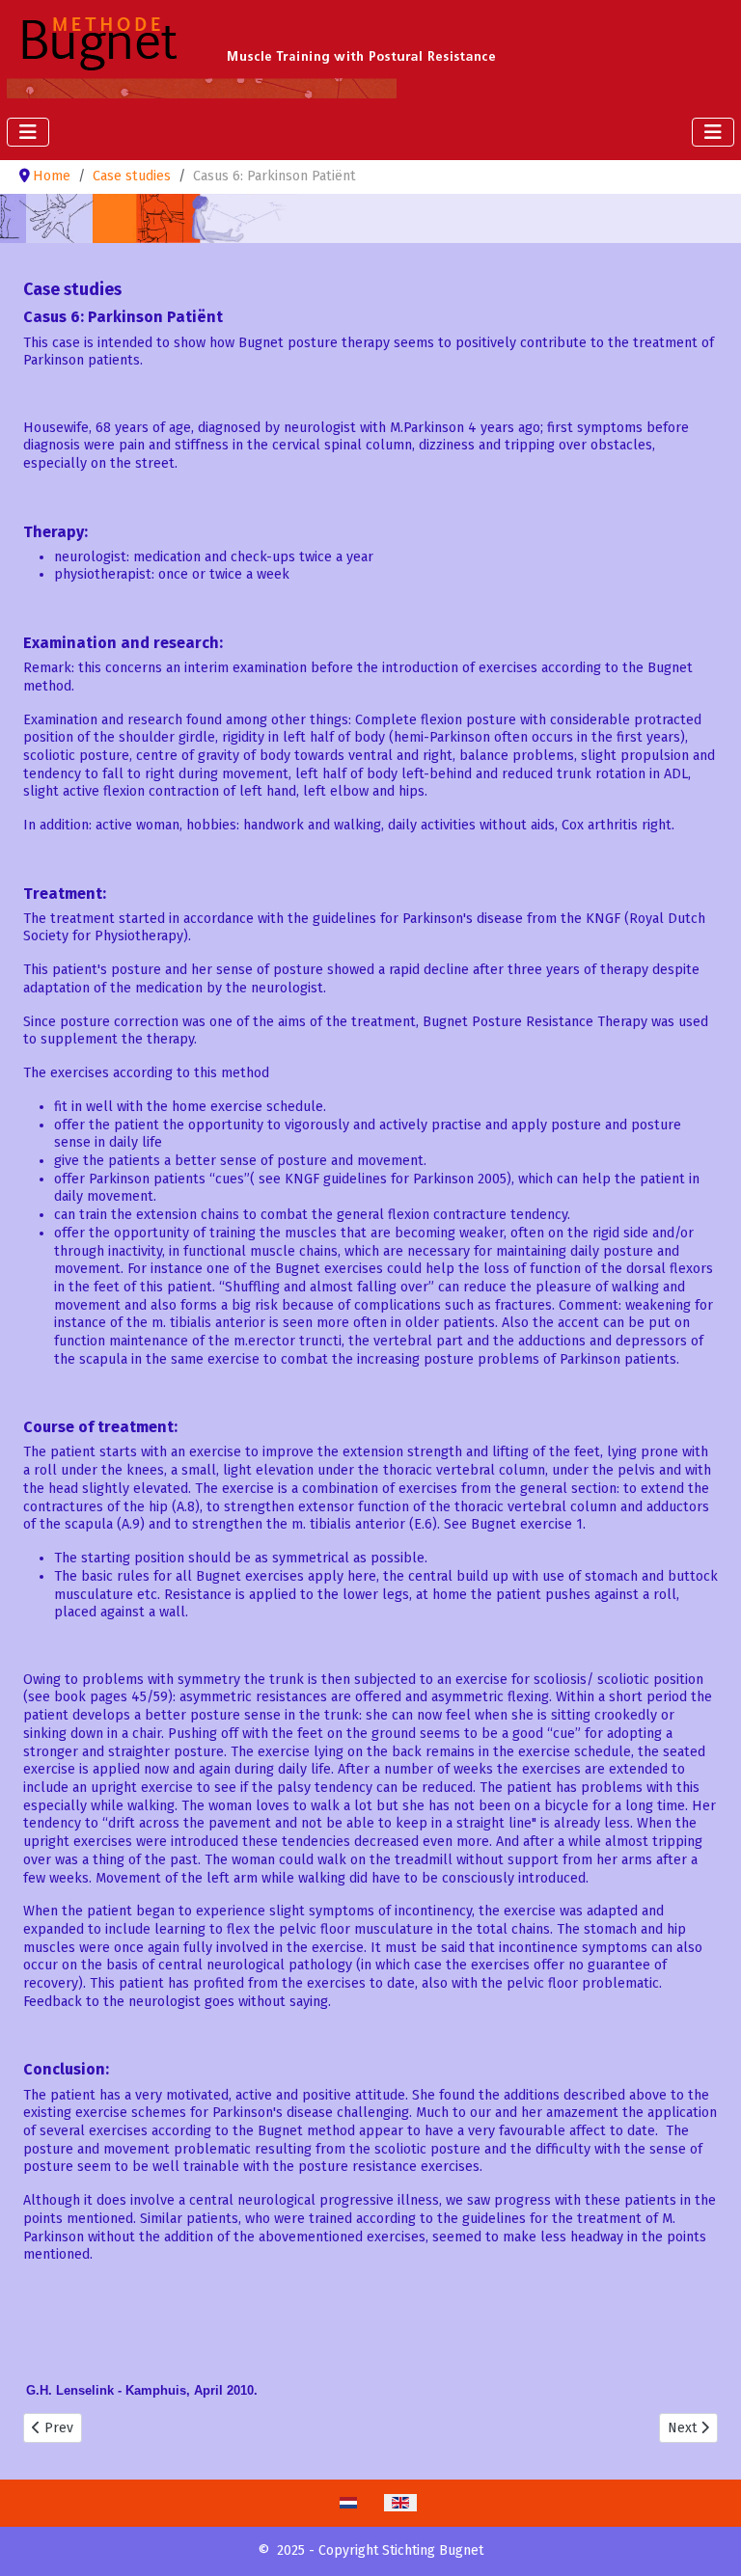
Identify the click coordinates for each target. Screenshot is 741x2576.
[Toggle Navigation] (28, 132)
